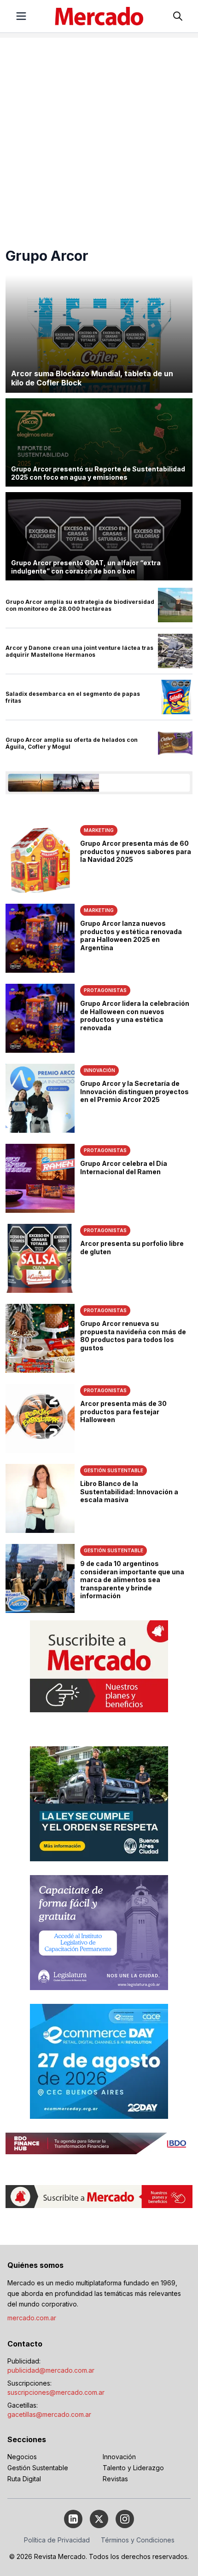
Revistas (115, 2479)
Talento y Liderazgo (133, 2468)
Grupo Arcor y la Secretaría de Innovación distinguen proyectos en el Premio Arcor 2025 (134, 1091)
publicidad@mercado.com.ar (51, 2370)
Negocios (22, 2457)
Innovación (119, 2457)
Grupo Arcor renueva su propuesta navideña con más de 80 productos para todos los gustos (133, 1336)
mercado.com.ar (32, 2318)
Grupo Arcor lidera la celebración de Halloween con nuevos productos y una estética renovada (135, 1015)
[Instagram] (125, 2519)
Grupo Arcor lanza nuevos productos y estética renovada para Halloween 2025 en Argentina (131, 935)
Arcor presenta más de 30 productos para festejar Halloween (123, 1411)
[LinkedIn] (73, 2519)
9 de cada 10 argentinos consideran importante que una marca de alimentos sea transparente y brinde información (132, 1580)
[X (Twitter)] (99, 2519)
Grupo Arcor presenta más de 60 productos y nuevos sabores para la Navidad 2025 (136, 851)
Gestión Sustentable (38, 2468)
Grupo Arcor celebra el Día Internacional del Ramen (124, 1168)
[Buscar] (178, 16)
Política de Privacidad (57, 2540)
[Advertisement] (99, 137)
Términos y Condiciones (138, 2540)
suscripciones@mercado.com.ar (56, 2392)
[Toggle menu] (21, 16)
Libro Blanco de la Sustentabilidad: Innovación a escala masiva (129, 1492)
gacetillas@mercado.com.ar (49, 2414)
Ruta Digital (24, 2479)
